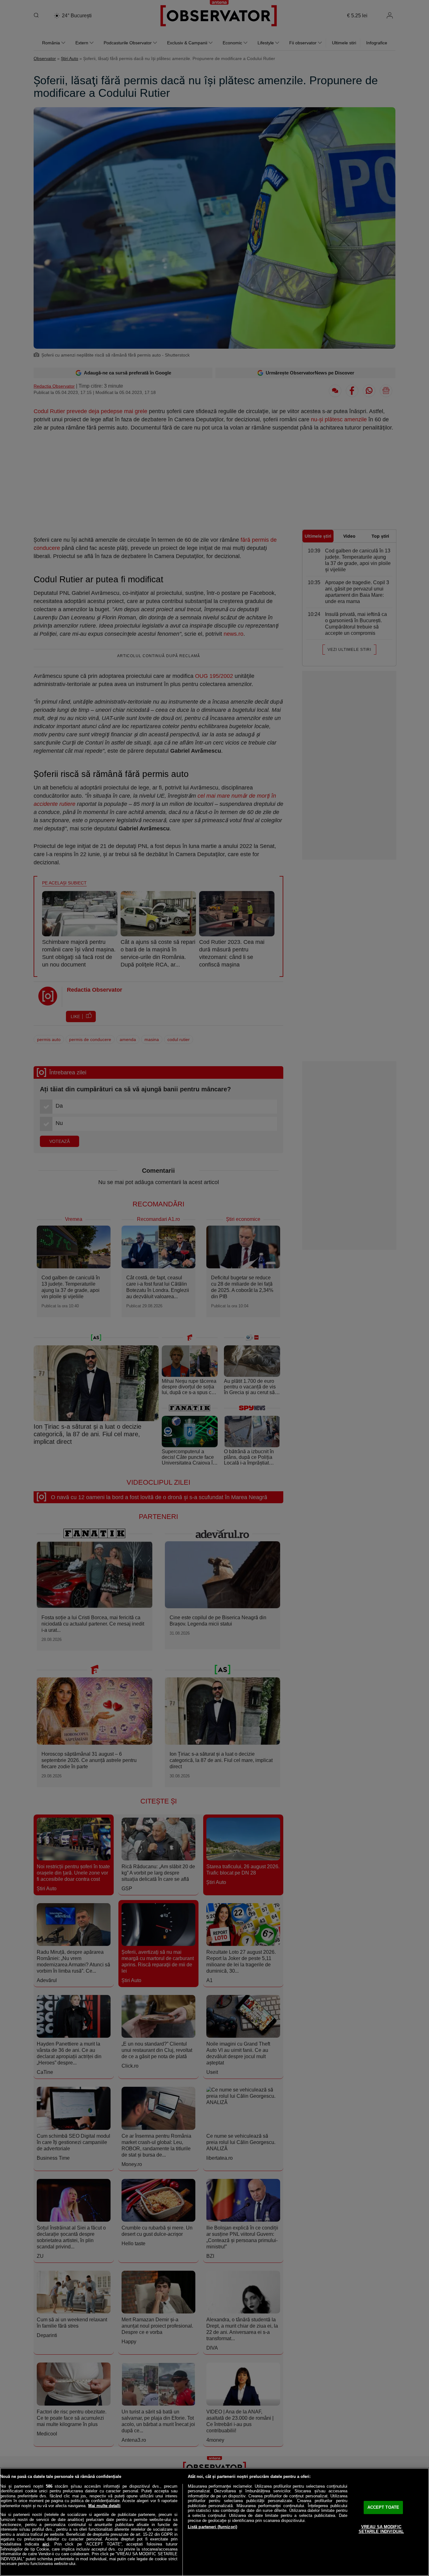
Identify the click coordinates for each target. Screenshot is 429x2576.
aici (46, 2544)
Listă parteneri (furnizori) (213, 2527)
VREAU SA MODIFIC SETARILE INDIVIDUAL (381, 2529)
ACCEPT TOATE (383, 2507)
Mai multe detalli (104, 2506)
